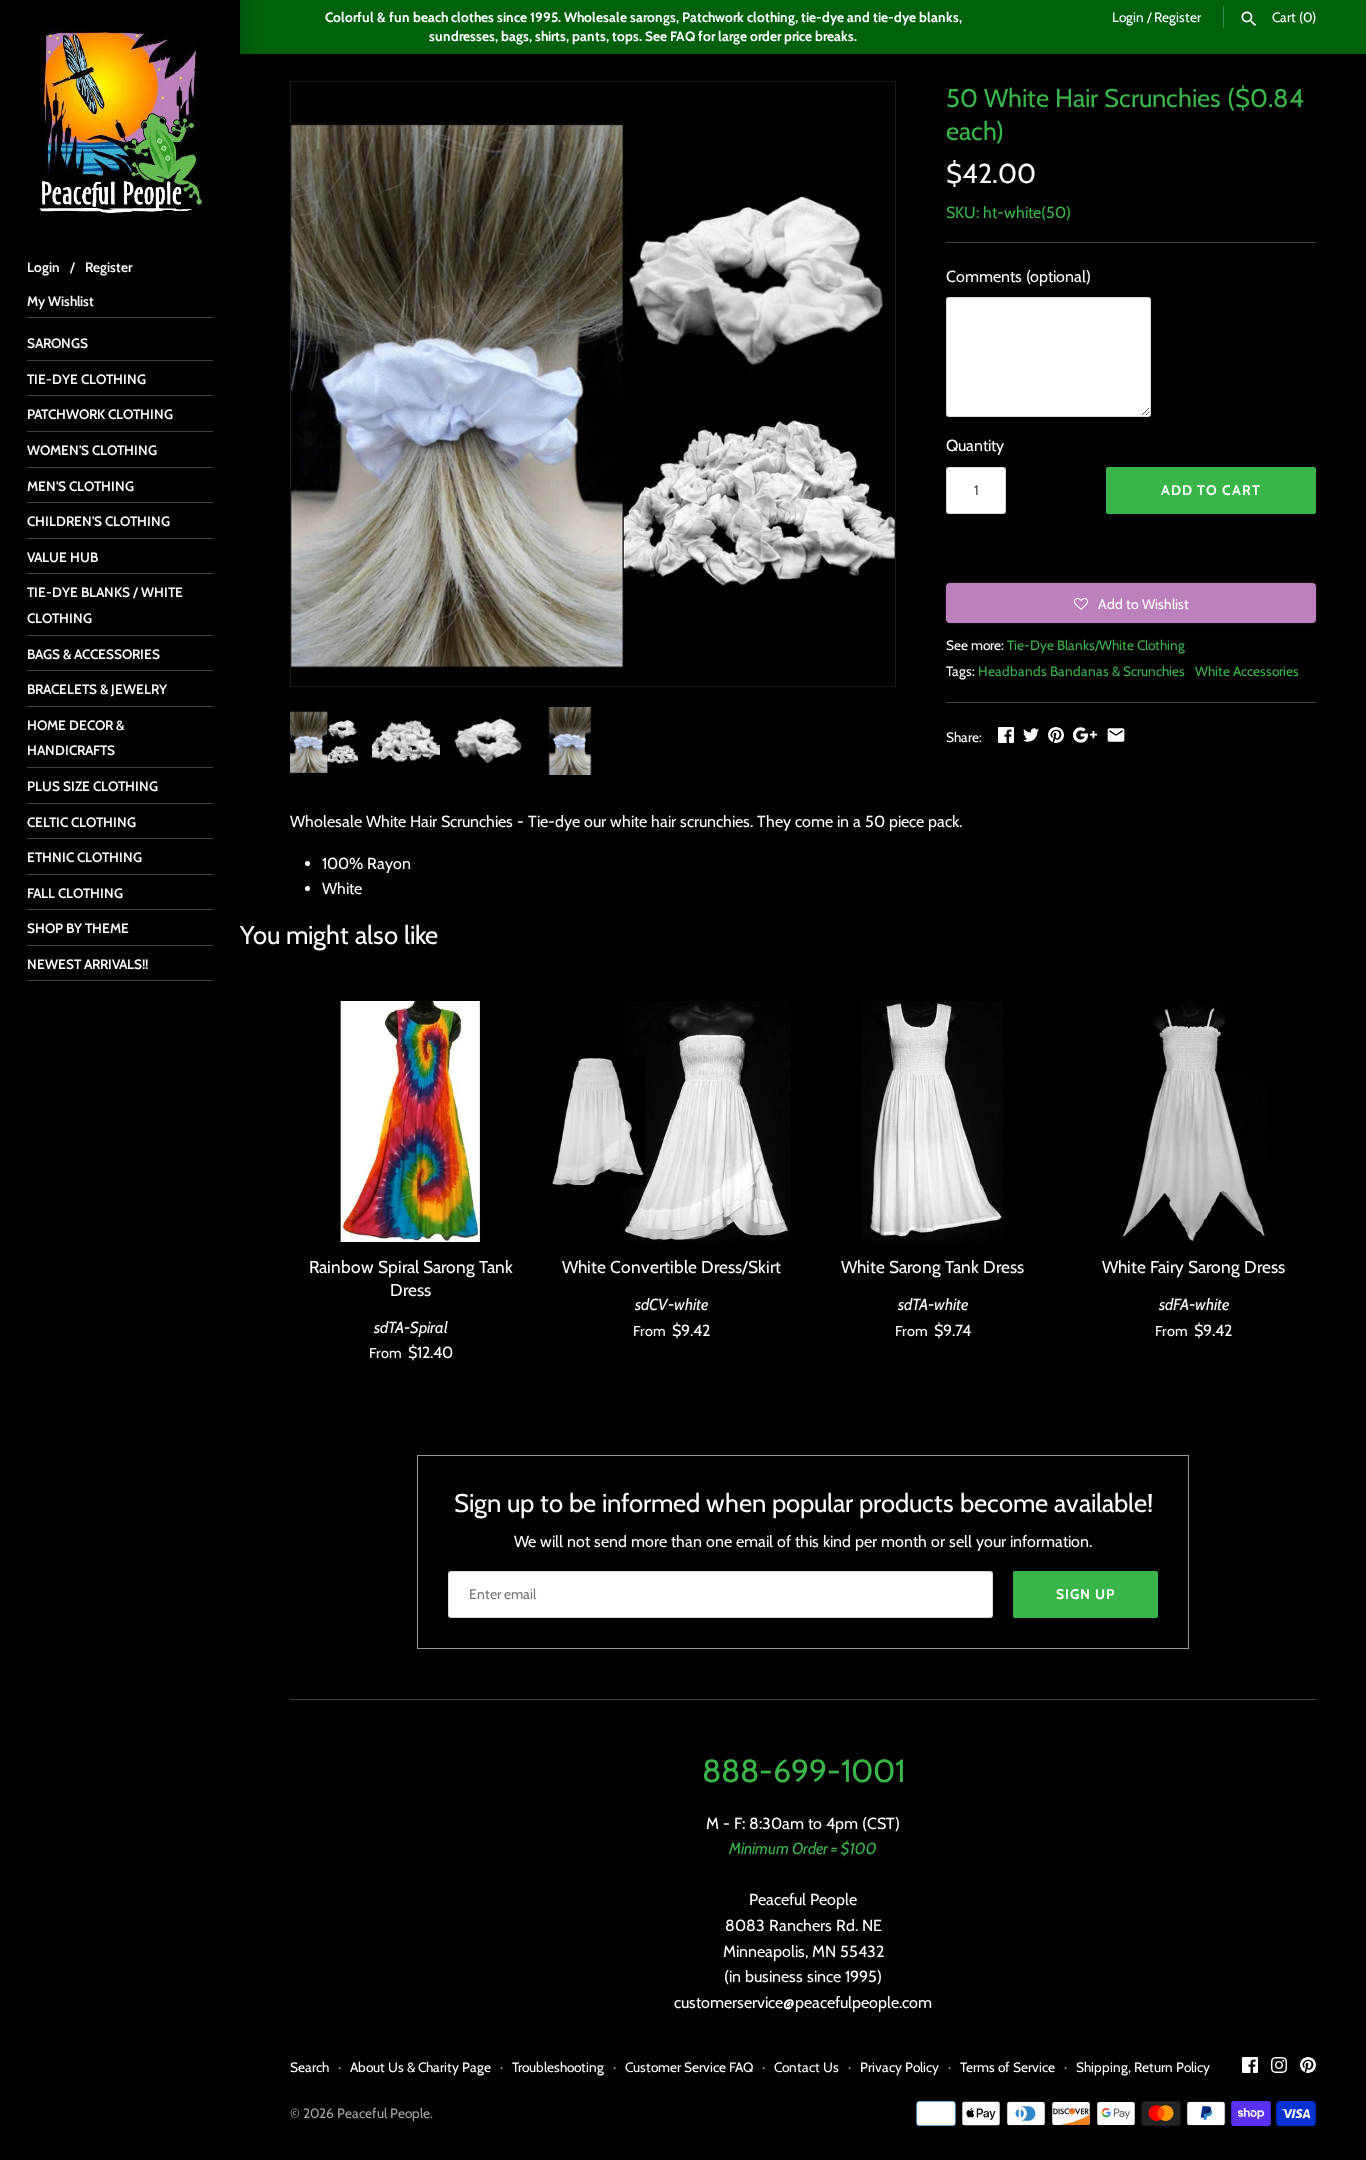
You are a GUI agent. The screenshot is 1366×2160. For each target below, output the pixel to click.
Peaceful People (383, 2113)
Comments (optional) (1018, 276)
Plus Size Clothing (92, 786)
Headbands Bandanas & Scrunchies (1081, 671)
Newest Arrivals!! (87, 964)
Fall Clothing (75, 893)
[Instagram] (1279, 2068)
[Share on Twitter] (1031, 734)
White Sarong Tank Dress (932, 1266)
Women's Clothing (92, 450)
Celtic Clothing (81, 822)
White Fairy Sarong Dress (1193, 1266)
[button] (1131, 603)
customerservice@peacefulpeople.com (803, 2002)
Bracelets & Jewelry (97, 689)
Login (1128, 17)
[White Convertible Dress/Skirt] (671, 1121)
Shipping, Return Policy (1143, 2067)
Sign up (1085, 1594)
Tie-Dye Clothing (86, 379)
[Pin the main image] (1056, 734)
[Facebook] (1250, 2068)
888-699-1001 (803, 1770)
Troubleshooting (558, 2067)
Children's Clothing (98, 521)
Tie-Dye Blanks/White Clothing (1096, 645)
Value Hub (62, 557)
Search (309, 2067)
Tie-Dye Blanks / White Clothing (105, 605)
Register (1177, 17)
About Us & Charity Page (420, 2067)
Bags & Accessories (93, 654)
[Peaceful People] (120, 120)
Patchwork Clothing (100, 414)
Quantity (975, 445)
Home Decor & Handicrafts (75, 738)
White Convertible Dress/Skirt (671, 1266)
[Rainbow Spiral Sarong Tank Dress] (410, 1121)
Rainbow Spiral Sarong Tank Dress (411, 1277)
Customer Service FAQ (689, 2067)
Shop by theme (78, 928)
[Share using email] (1116, 734)
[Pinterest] (1308, 2068)
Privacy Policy (899, 2067)
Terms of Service (1007, 2067)
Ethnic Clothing (84, 857)
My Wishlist (60, 301)
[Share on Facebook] (1006, 734)
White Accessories (1247, 671)
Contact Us (806, 2067)
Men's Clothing (80, 486)
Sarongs (57, 343)
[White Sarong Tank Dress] (932, 1121)
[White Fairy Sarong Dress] (1193, 1121)
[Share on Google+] (1085, 734)
